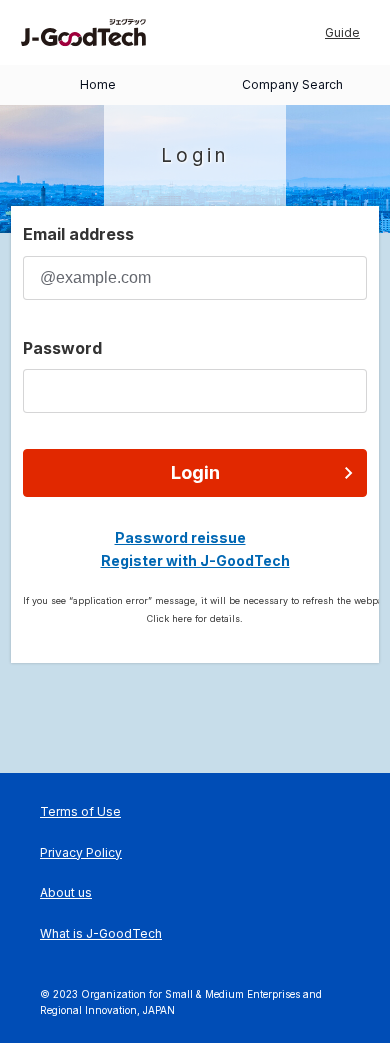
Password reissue (180, 537)
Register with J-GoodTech (195, 560)
